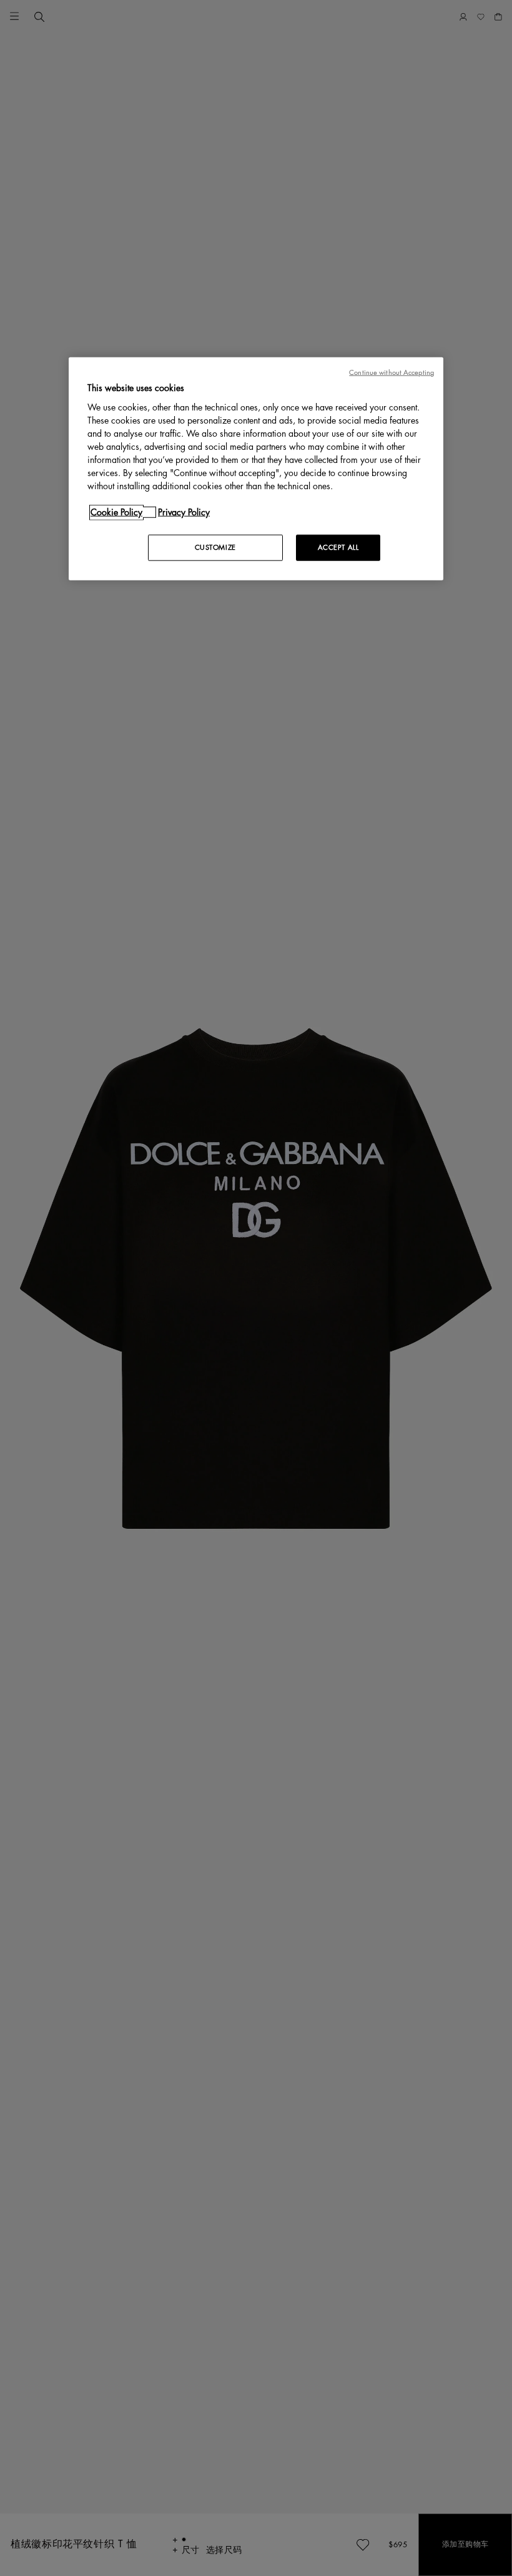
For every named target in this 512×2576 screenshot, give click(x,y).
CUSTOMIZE (215, 548)
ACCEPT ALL (338, 548)
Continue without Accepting (391, 373)
